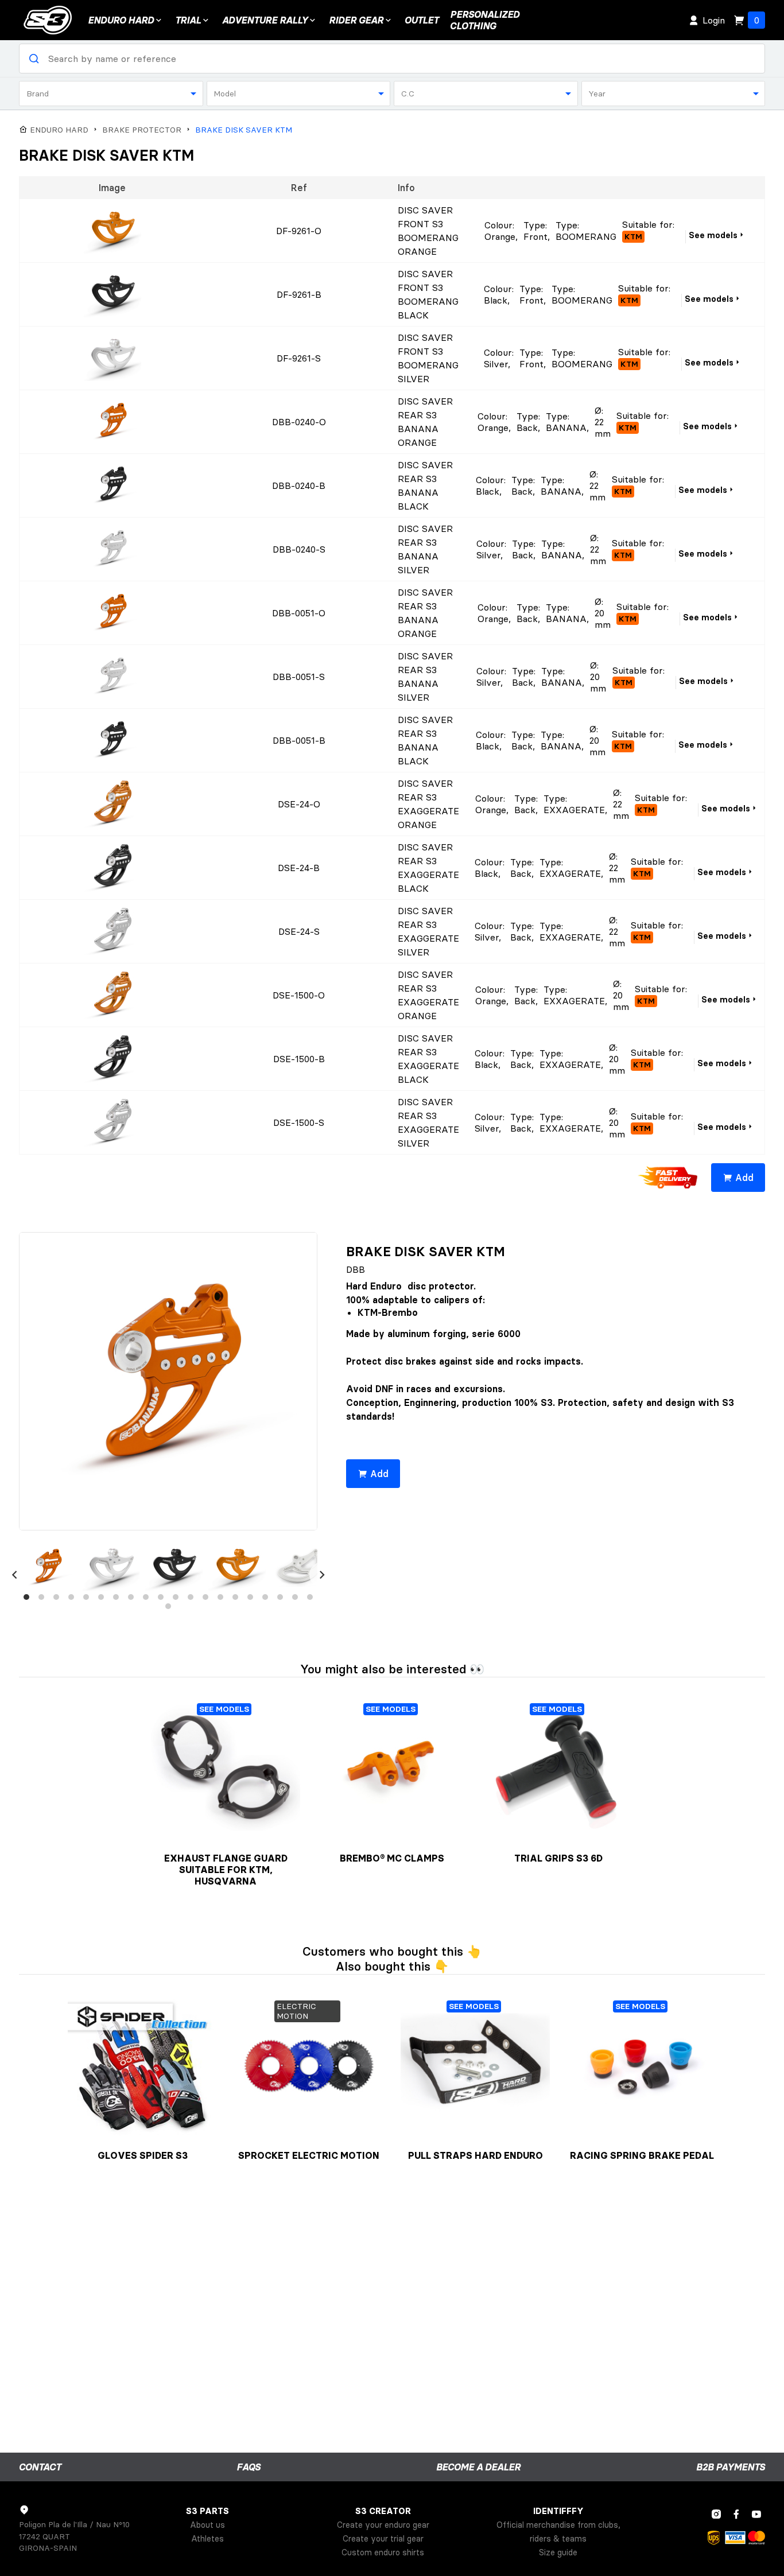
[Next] (322, 1575)
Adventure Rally (265, 20)
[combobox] (111, 94)
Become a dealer (478, 2467)
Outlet (422, 20)
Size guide (558, 2552)
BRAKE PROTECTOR (142, 130)
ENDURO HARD (121, 20)
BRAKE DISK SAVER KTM (244, 130)
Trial (188, 20)
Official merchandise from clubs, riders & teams (558, 2532)
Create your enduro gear (383, 2525)
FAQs (249, 2467)
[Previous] (14, 1575)
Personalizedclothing (485, 20)
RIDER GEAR (356, 20)
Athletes (207, 2539)
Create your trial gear (383, 2539)
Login (714, 20)
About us (207, 2525)
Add (744, 1178)
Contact (40, 2467)
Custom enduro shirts (383, 2552)
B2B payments (731, 2467)
